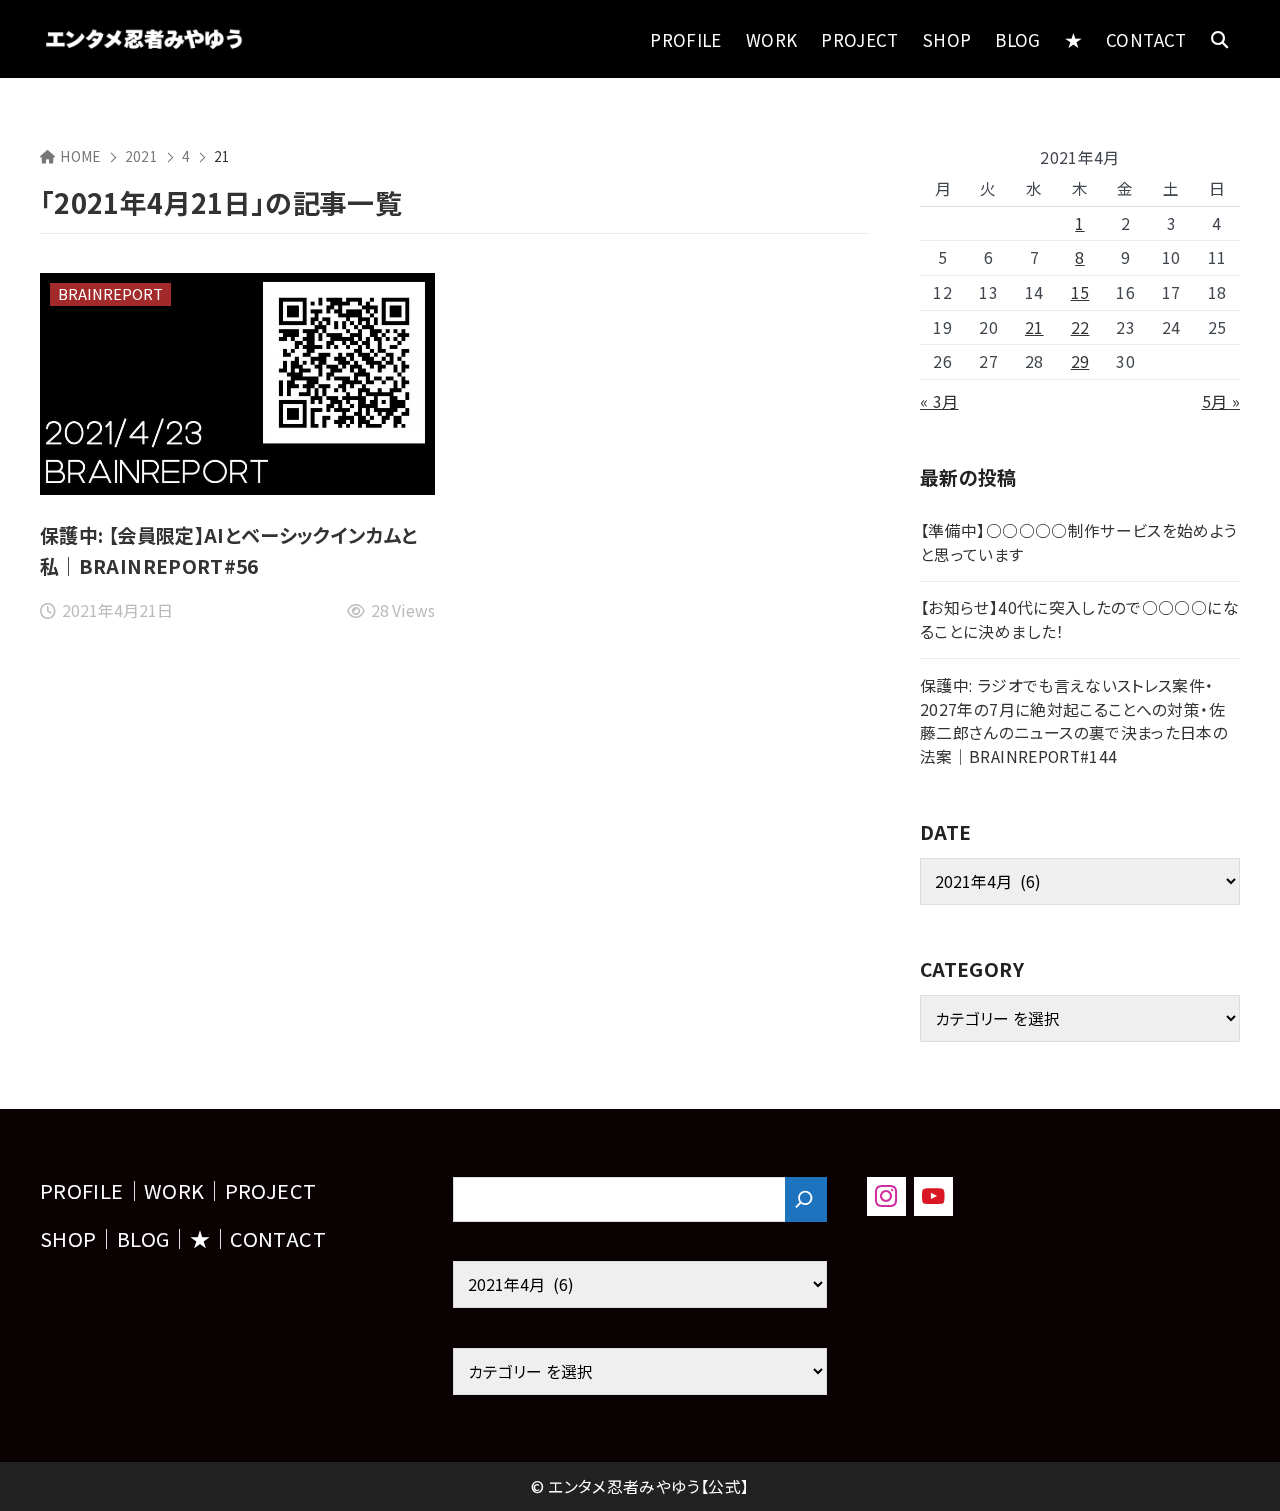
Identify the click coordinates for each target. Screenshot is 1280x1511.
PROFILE (82, 1190)
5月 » (1221, 401)
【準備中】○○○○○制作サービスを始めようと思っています (1079, 542)
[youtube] (933, 1196)
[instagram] (886, 1196)
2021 (141, 156)
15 (1080, 292)
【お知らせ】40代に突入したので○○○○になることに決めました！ (1079, 619)
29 (1080, 361)
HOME (80, 156)
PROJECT (271, 1190)
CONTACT (278, 1238)
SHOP (68, 1238)
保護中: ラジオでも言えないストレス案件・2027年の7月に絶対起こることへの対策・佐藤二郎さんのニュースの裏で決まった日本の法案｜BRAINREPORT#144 (1074, 721)
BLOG (143, 1238)
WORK (174, 1190)
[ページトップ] (1235, 1466)
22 (1080, 327)
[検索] (806, 1199)
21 (1034, 327)
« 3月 (939, 401)
